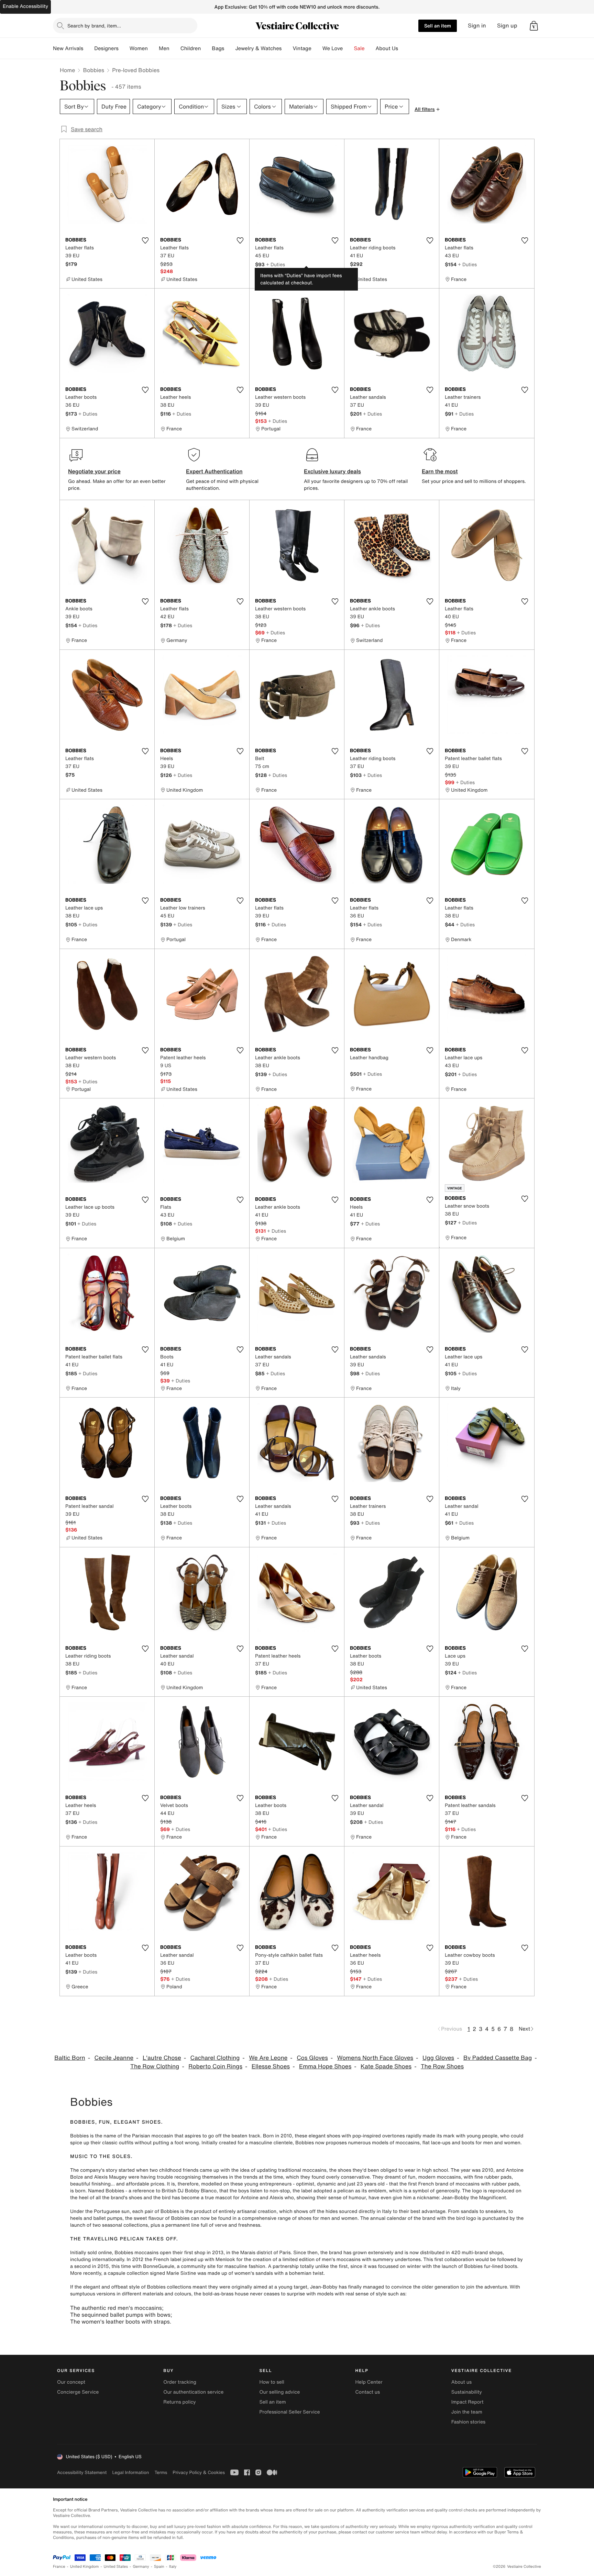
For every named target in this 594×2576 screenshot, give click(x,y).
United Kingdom (85, 2567)
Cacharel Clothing (215, 2058)
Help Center (369, 2382)
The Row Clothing (155, 2066)
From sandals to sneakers (477, 2211)
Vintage (302, 48)
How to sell (272, 2382)
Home (67, 70)
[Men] (175, 48)
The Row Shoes (442, 2066)
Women (139, 48)
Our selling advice (279, 2392)
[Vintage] (317, 48)
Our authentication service (193, 2392)
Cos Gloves (312, 2058)
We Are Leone (268, 2058)
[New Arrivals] (89, 48)
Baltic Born (70, 2058)
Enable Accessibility (25, 6)
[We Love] (349, 48)
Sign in (477, 26)
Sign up (507, 26)
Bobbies (93, 70)
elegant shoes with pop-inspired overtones (357, 2136)
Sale (359, 48)
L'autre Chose (162, 2058)
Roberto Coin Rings (215, 2066)
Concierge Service (78, 2392)
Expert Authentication (214, 471)
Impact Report (467, 2402)
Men (164, 48)
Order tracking (180, 2382)
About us (461, 2382)
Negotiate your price (94, 471)
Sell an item (438, 26)
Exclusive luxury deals (332, 471)
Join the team (467, 2412)
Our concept (71, 2382)
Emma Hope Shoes (325, 2066)
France (59, 2567)
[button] (534, 26)
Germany (141, 2567)
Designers (106, 48)
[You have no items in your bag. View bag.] (534, 26)
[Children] (206, 48)
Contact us (368, 2392)
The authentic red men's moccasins (116, 2308)
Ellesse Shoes (271, 2066)
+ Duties (276, 264)
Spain (159, 2567)
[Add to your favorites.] (145, 240)
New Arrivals (68, 48)
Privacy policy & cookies (199, 2472)
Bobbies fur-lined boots (491, 2266)
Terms (161, 2472)
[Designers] (124, 48)
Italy (173, 2567)
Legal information (130, 2472)
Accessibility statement (82, 2472)
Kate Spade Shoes (386, 2066)
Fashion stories (468, 2422)
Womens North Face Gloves (375, 2058)
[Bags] (230, 48)
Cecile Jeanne (114, 2058)
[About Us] (404, 48)
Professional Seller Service (289, 2412)
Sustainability (467, 2392)
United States (116, 2567)
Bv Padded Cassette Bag (498, 2058)
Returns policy (179, 2402)
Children (191, 48)
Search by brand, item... (94, 26)
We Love (333, 48)
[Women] (153, 48)
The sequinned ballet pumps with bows (120, 2315)
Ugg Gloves (438, 2058)
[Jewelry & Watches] (287, 48)
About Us (387, 48)
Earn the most (440, 471)
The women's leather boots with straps (120, 2321)
